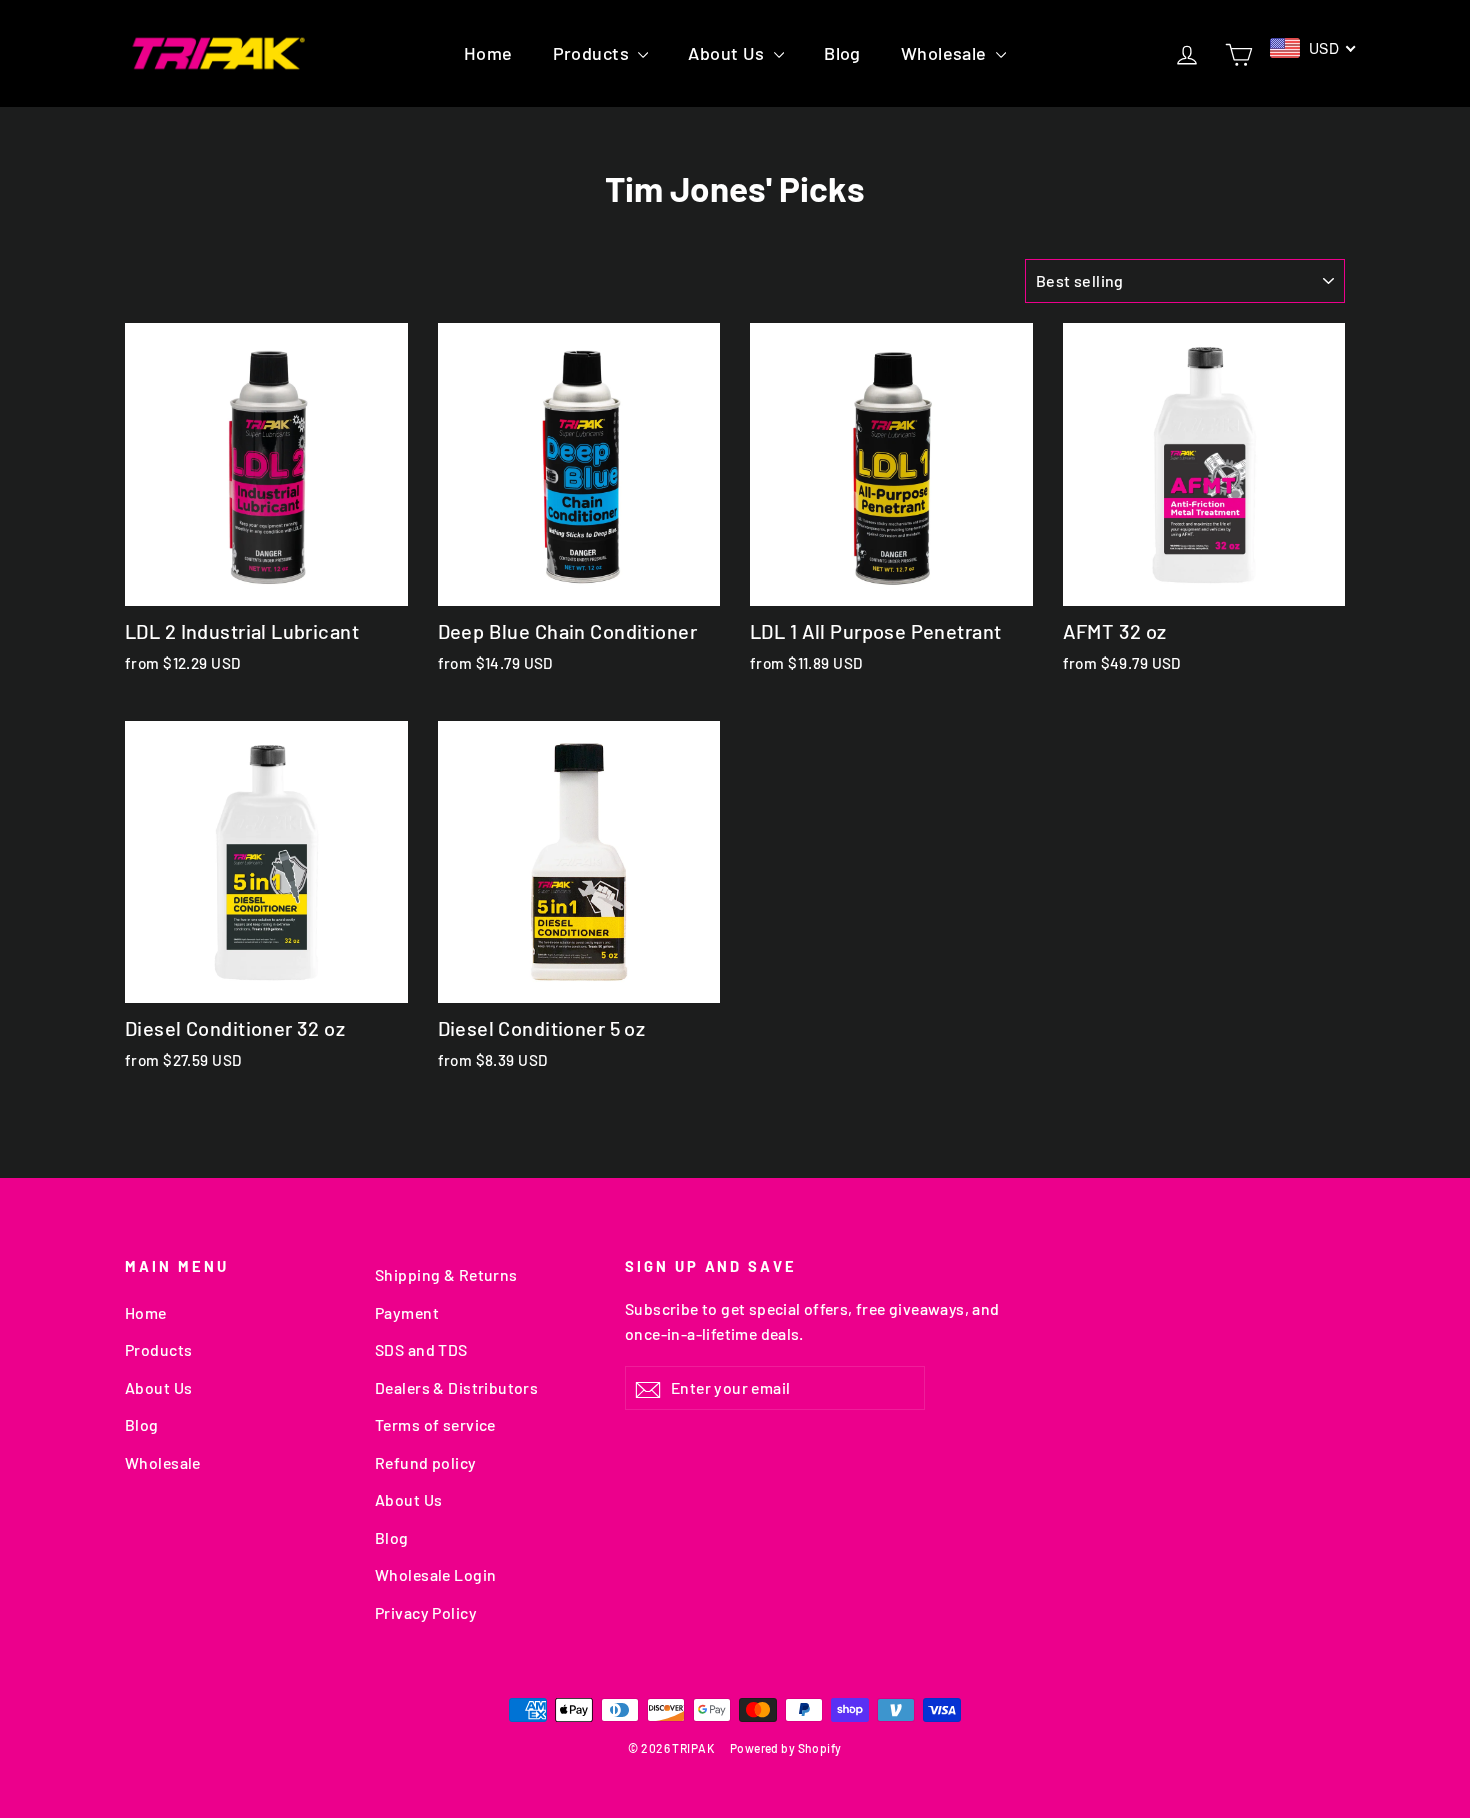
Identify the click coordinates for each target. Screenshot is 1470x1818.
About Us (728, 53)
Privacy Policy (426, 1612)
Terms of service (435, 1424)
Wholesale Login (435, 1574)
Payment (407, 1312)
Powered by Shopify (786, 1748)
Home (488, 53)
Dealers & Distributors (456, 1387)
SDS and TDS (421, 1349)
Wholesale (946, 53)
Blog (842, 53)
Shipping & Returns (446, 1274)
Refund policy (426, 1462)
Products (593, 53)
